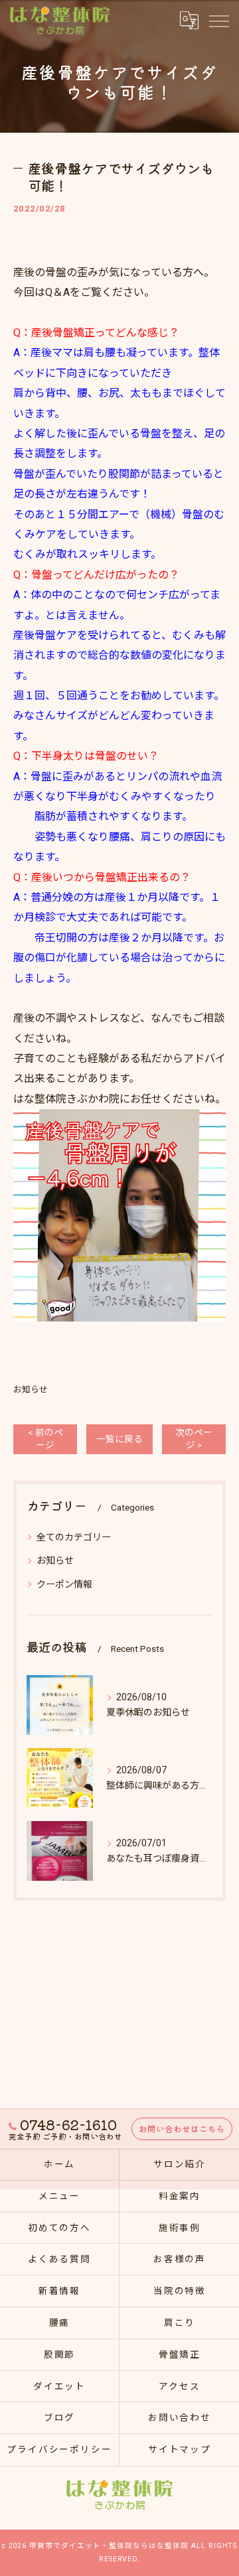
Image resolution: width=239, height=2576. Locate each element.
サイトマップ (180, 2449)
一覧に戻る (119, 1439)
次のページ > (194, 1439)
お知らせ (31, 1390)
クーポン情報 (64, 1584)
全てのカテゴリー (74, 1537)
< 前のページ (45, 1439)
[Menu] (218, 20)
